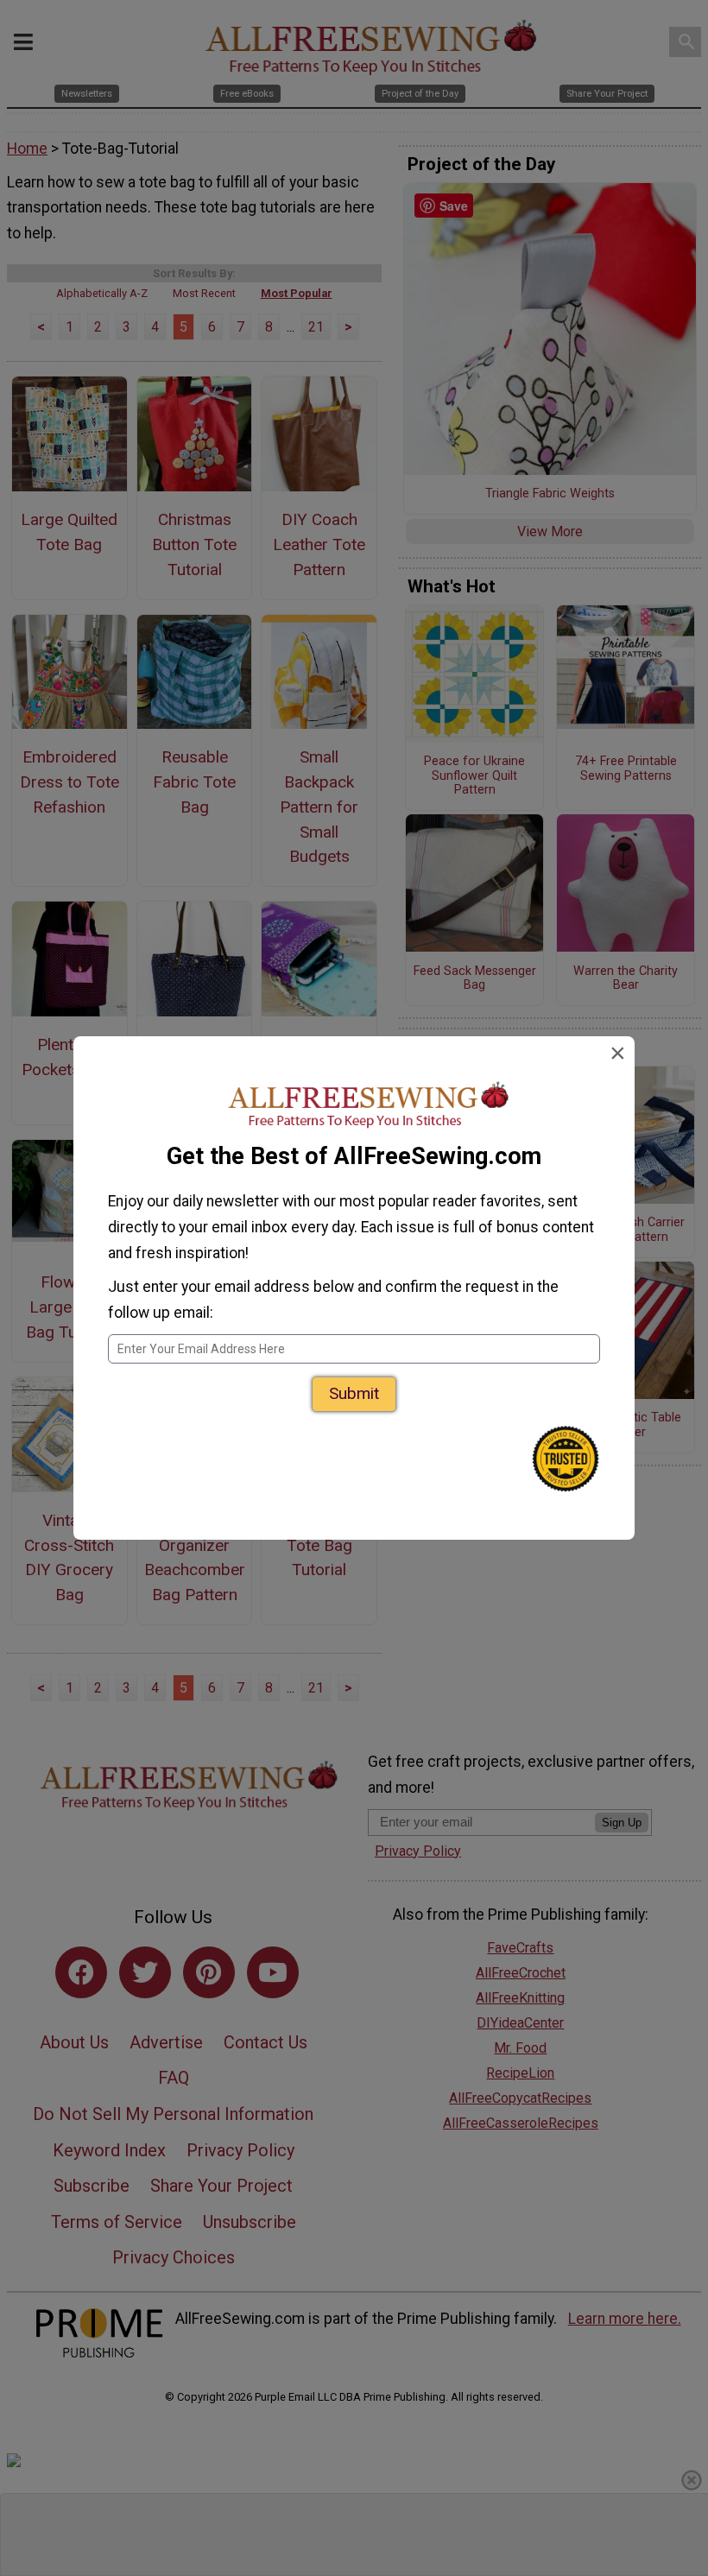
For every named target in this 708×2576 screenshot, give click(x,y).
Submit (354, 1393)
